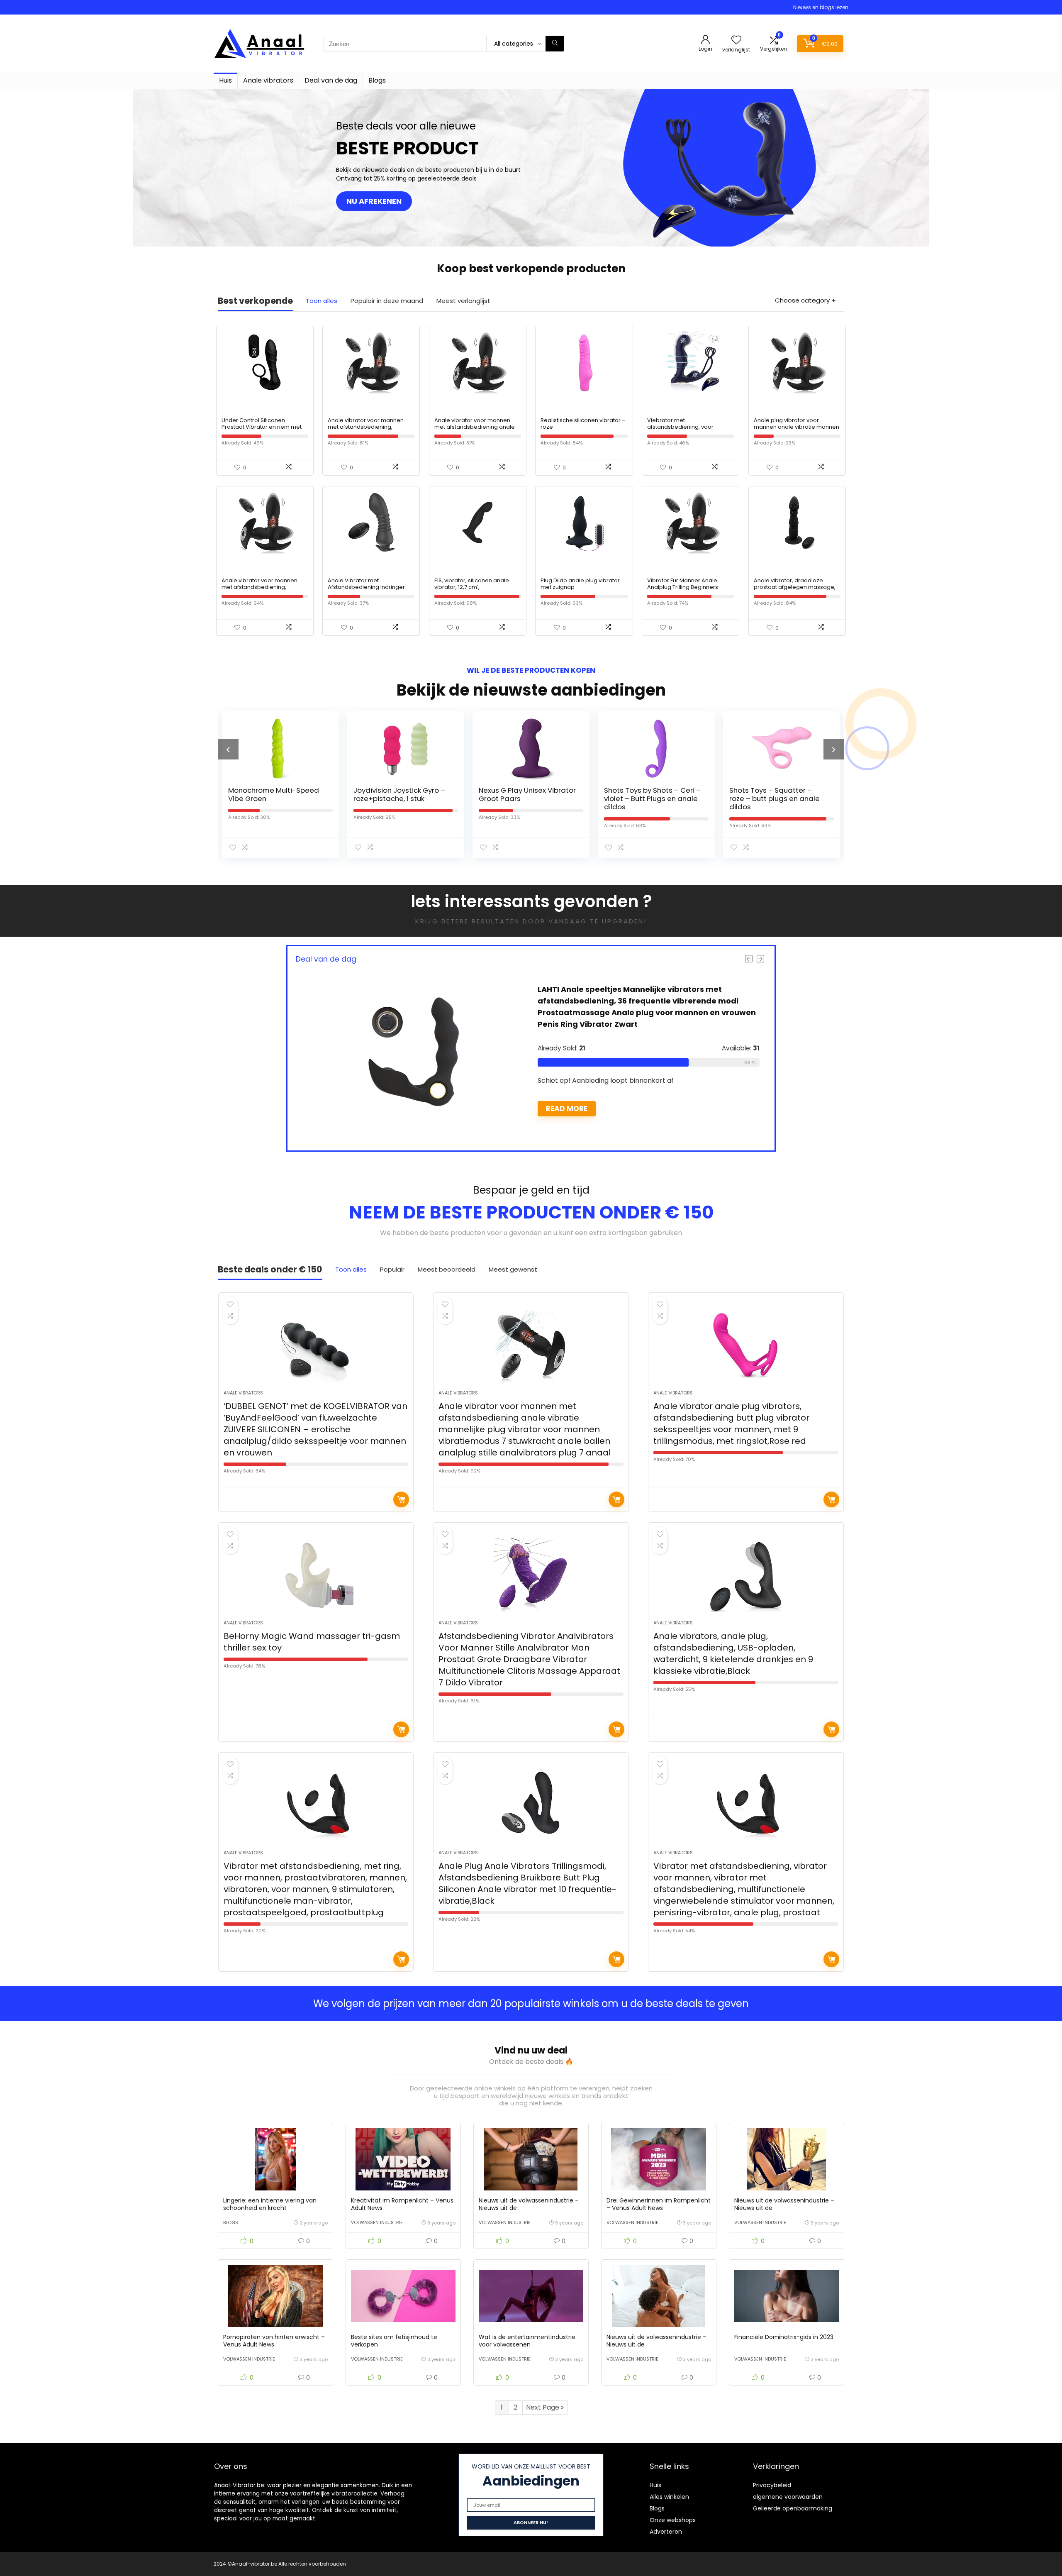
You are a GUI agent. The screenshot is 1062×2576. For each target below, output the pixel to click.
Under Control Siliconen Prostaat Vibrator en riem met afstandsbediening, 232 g (262, 427)
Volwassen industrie (377, 2222)
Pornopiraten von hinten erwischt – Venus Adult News (274, 2341)
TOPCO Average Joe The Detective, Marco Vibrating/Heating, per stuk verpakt (776, 803)
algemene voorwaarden (788, 2497)
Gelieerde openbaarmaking (793, 2508)
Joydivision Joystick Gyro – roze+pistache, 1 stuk (274, 794)
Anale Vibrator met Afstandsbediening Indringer (366, 584)
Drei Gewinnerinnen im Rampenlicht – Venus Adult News (659, 2204)
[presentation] (228, 749)
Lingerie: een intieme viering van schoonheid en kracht (270, 2204)
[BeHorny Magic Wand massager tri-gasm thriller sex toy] (316, 1575)
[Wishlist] (736, 40)
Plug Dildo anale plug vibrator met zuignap (580, 584)
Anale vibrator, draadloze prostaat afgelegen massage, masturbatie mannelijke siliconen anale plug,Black (795, 590)
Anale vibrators (268, 80)
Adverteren (666, 2532)
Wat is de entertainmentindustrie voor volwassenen (527, 2341)
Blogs (377, 80)
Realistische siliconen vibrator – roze (583, 424)
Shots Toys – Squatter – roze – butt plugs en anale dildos (649, 798)
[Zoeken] (555, 44)
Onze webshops (673, 2520)
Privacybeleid (772, 2485)
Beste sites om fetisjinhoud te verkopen (394, 2341)
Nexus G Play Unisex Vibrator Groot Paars (402, 794)
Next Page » (545, 2407)
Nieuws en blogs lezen (821, 7)
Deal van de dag (331, 80)
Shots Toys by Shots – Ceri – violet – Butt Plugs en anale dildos (527, 798)
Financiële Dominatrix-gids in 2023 (784, 2337)
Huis (225, 80)
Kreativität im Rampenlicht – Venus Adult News (402, 2204)
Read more (567, 1085)
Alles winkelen (669, 2497)
